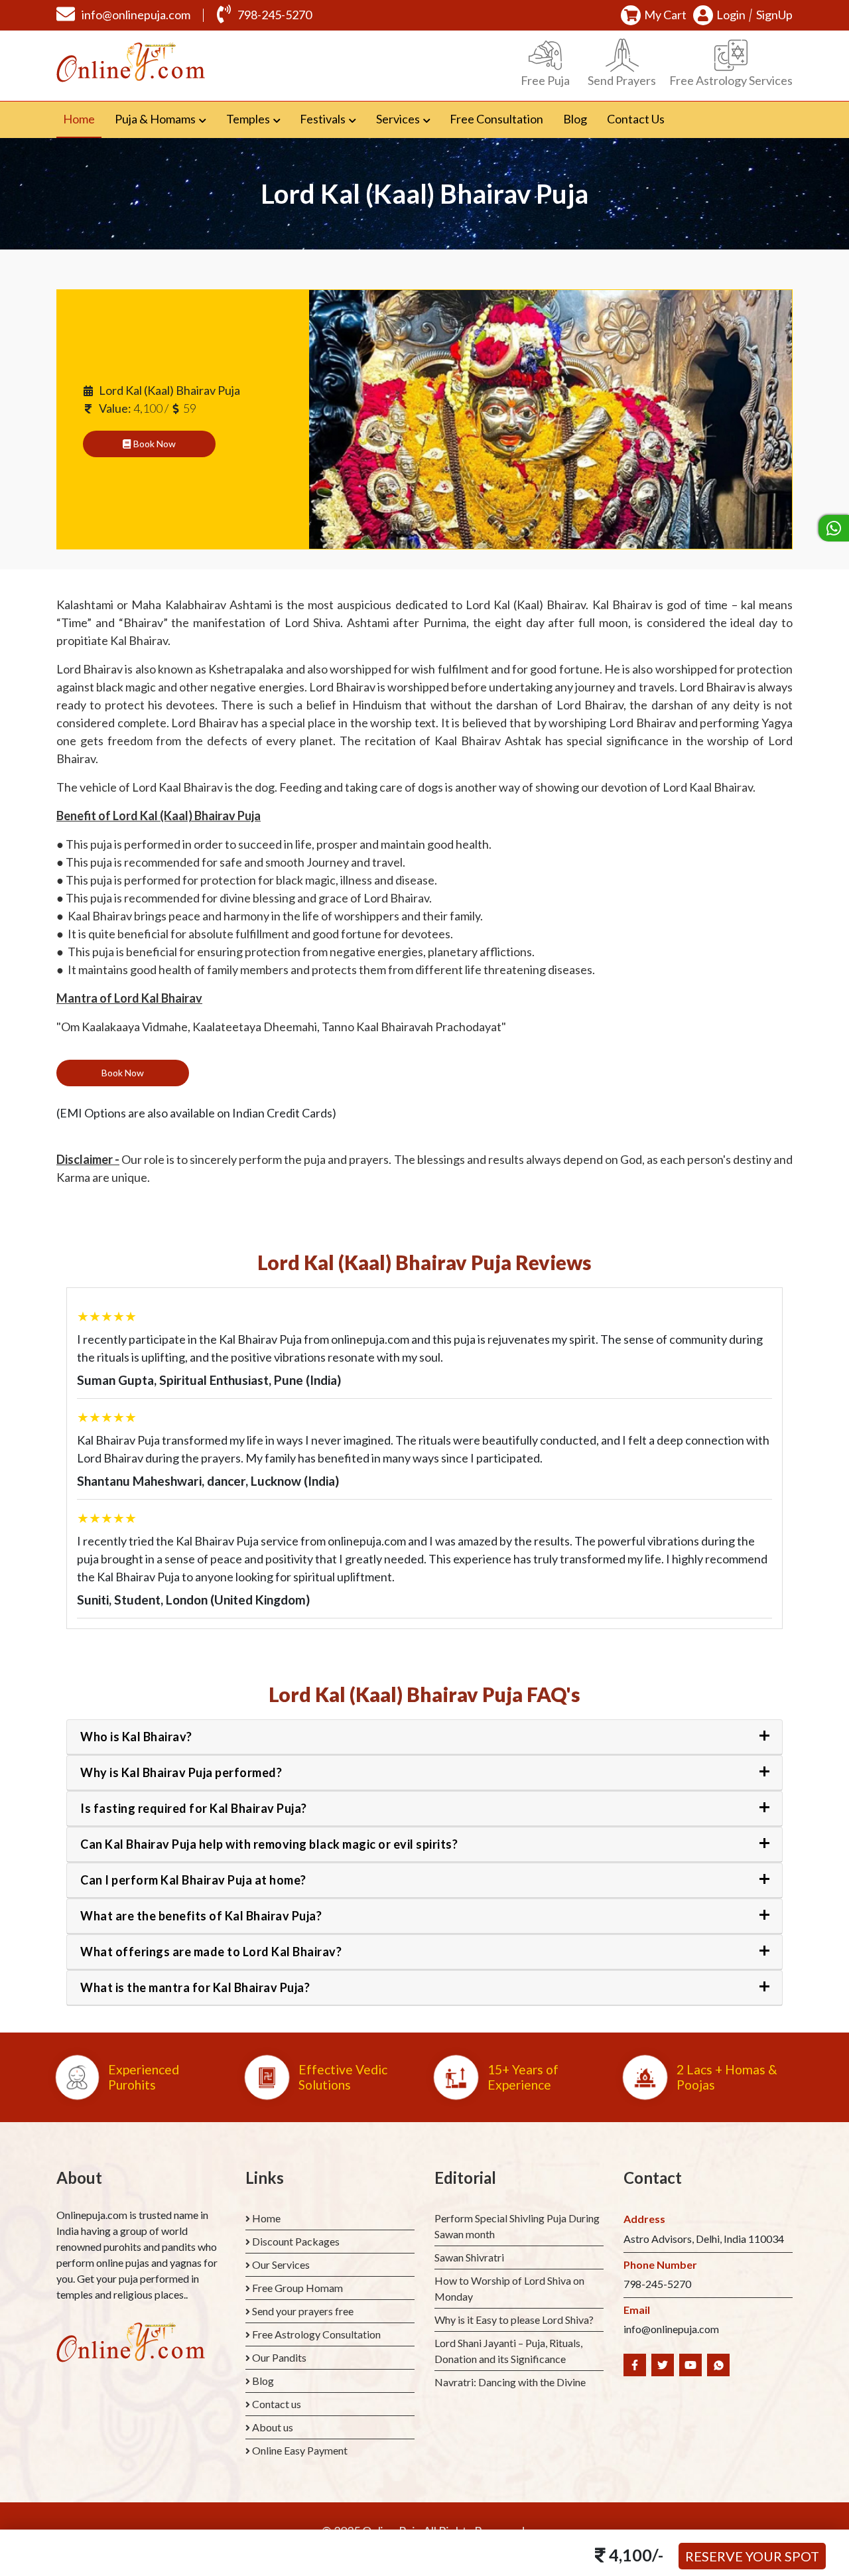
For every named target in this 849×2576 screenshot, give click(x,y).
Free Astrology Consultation (316, 2334)
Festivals (323, 119)
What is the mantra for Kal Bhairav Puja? (195, 1987)
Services (398, 119)
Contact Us (636, 119)
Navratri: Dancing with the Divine (510, 2382)
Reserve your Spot (752, 2556)
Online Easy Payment (300, 2450)
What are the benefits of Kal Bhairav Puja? (201, 1916)
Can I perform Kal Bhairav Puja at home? (193, 1880)
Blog (575, 119)
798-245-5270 (275, 15)
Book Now (154, 444)
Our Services (281, 2264)
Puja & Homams (155, 119)
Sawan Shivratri (469, 2257)
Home (82, 118)
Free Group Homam (297, 2288)
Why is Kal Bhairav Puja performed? (181, 1772)
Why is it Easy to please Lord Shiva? (514, 2320)
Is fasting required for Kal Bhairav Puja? (194, 1808)
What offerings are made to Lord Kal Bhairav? (211, 1952)
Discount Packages (296, 2241)
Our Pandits (279, 2357)
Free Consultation (496, 119)
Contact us (277, 2404)
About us (273, 2427)
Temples (248, 119)
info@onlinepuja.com (136, 15)
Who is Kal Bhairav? (136, 1737)
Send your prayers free (303, 2311)
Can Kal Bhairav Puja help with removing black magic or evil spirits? (269, 1844)
